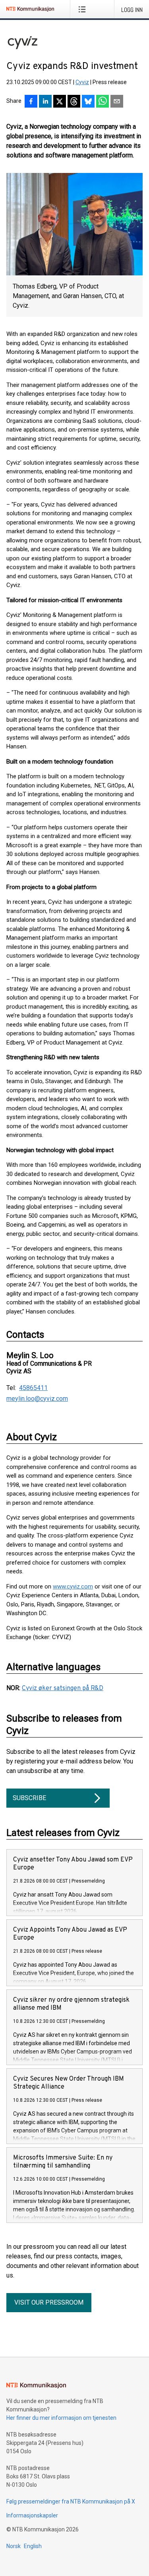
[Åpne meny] (84, 9)
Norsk (14, 2546)
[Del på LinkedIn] (45, 102)
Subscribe (29, 1798)
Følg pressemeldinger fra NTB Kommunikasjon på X (71, 2501)
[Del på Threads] (74, 102)
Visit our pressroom (49, 2302)
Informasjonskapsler (32, 2515)
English (33, 2546)
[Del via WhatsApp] (103, 102)
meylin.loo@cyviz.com (37, 1399)
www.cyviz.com (73, 1586)
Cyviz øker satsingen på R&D (63, 1689)
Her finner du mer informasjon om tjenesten (61, 2418)
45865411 (33, 1388)
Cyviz (82, 82)
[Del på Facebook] (31, 102)
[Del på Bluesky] (88, 102)
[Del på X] (60, 102)
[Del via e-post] (117, 102)
